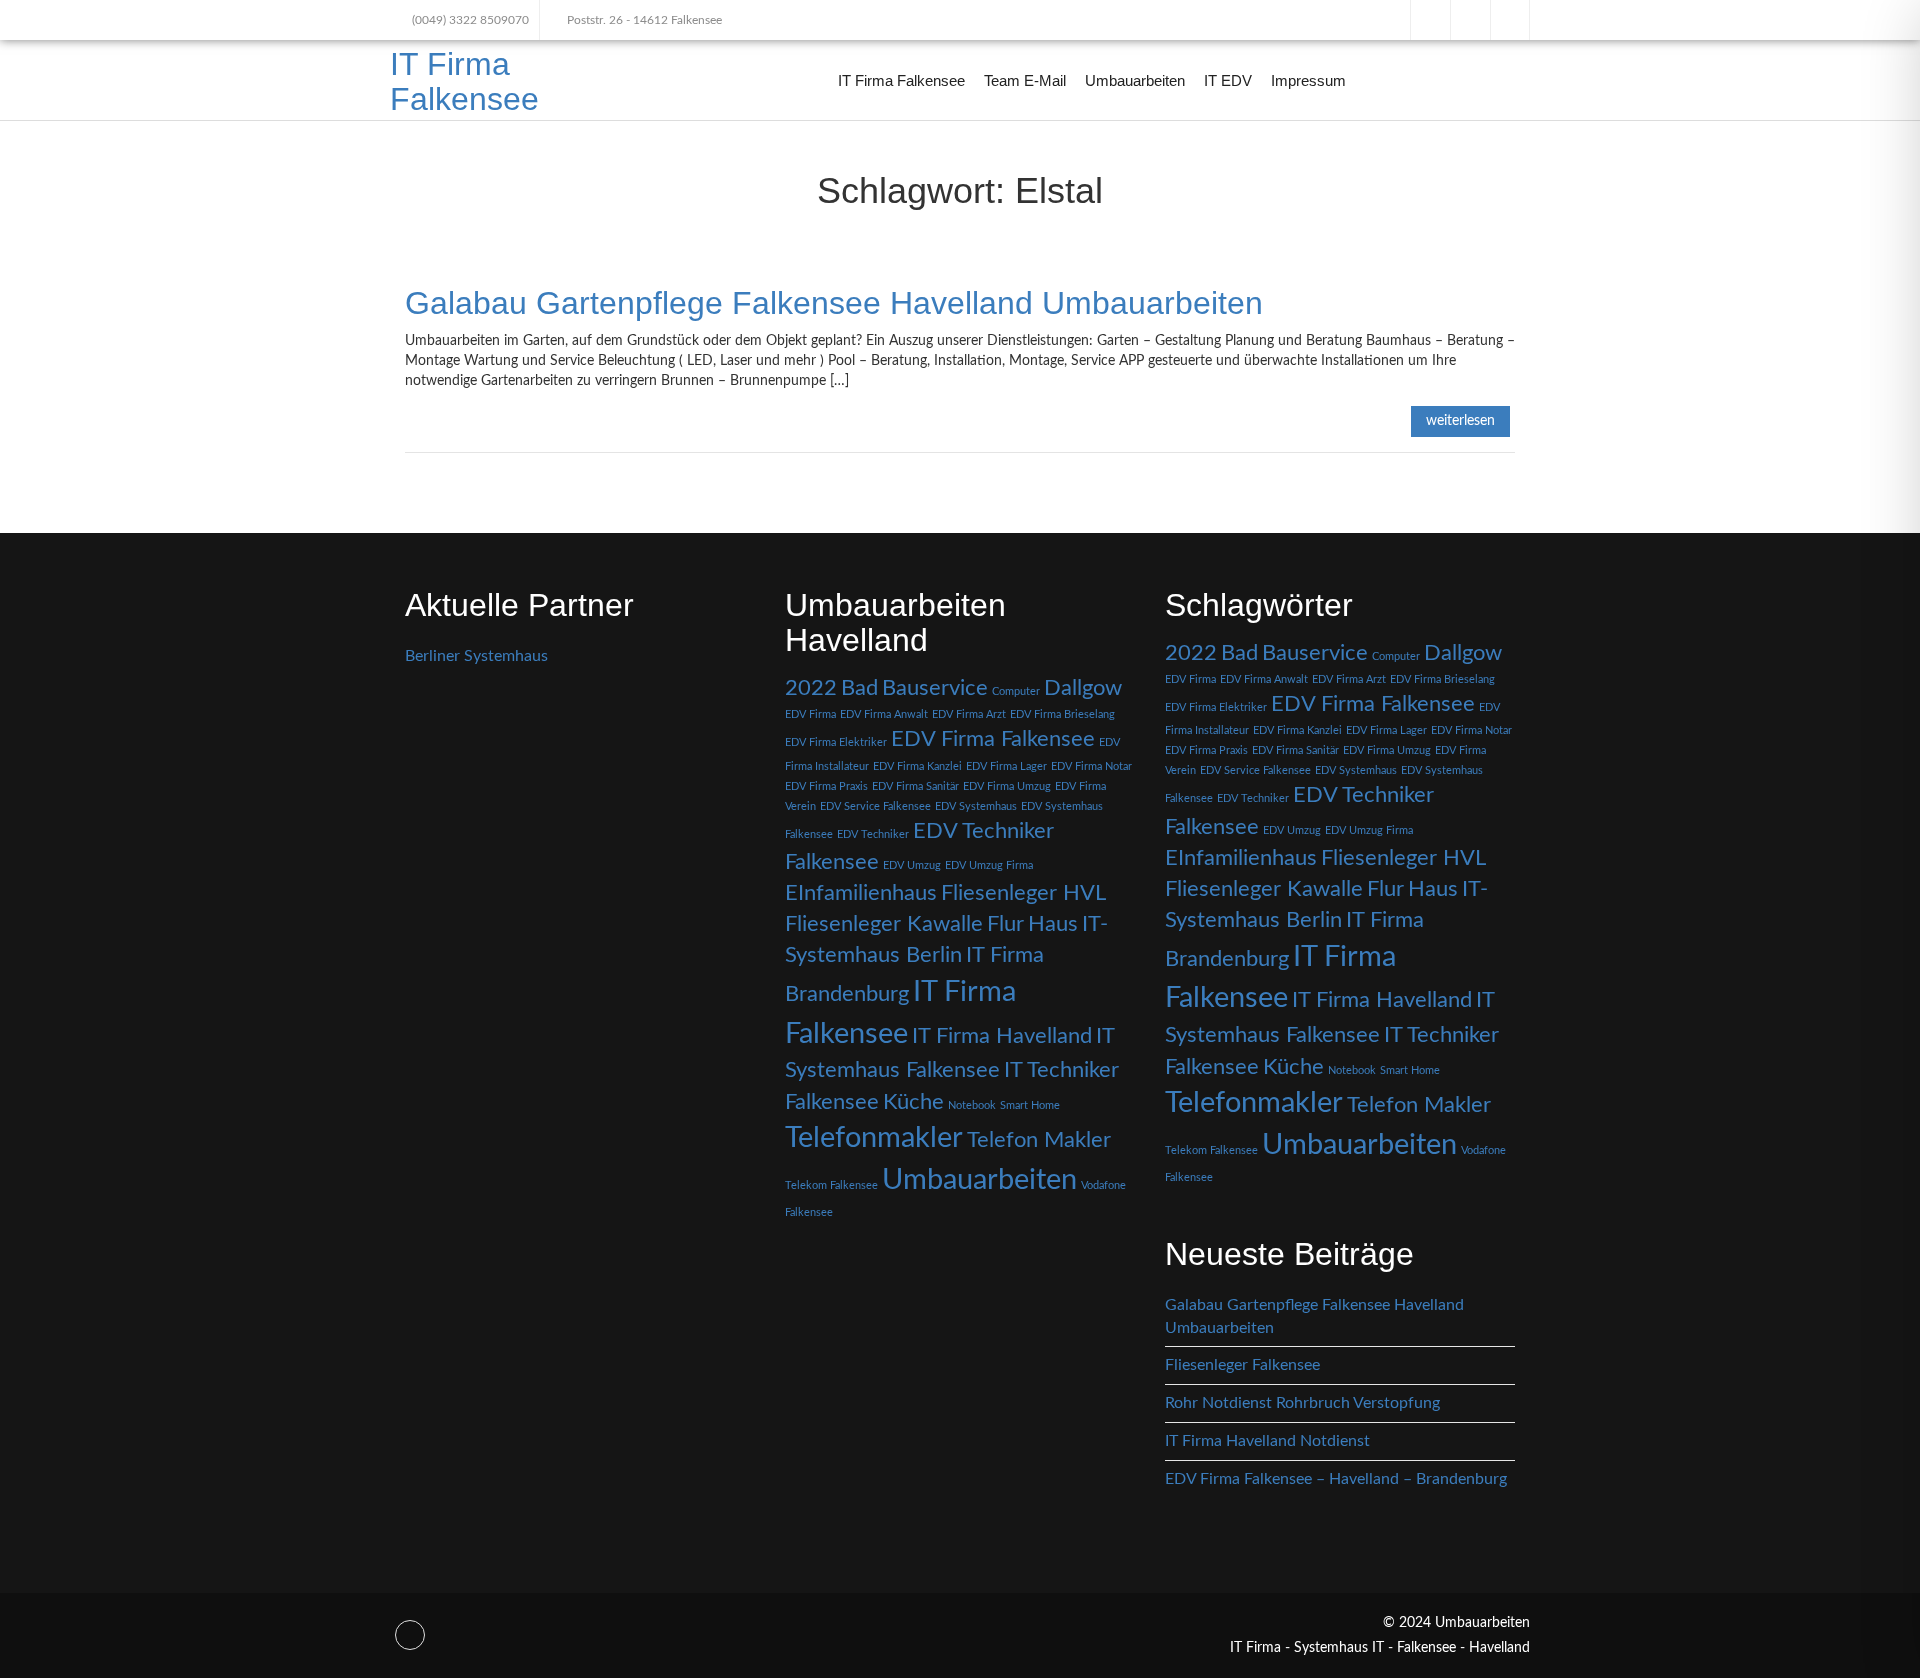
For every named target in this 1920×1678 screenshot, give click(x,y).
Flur (1005, 924)
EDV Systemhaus (976, 806)
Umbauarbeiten (1135, 80)
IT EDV (1228, 80)
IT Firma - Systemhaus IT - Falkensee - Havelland (1380, 1648)
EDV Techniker (873, 834)
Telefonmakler (874, 1138)
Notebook (972, 1105)
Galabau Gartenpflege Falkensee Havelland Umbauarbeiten (834, 303)
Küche (913, 1102)
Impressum (1308, 80)
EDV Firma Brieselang (1062, 714)
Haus (1053, 924)
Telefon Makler (1039, 1140)
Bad (859, 688)
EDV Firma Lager (1006, 766)
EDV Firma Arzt (969, 714)
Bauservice (935, 688)
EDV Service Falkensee (875, 806)
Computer (1016, 691)
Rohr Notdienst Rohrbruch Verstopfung (1302, 1403)
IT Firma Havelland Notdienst (1267, 1441)
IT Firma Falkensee (464, 81)
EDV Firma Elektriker (836, 742)
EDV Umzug (912, 865)
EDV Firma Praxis (826, 786)
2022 (811, 688)
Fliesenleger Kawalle (884, 924)
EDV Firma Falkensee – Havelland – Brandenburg (1336, 1479)
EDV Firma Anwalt (884, 714)
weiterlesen (1460, 421)
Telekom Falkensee (831, 1185)
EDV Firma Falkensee (993, 739)
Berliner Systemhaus (476, 656)
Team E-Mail (1025, 80)
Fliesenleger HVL (1023, 893)
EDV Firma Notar (1091, 766)
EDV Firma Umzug (1007, 786)
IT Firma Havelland (1002, 1036)
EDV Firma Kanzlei (917, 766)
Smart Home (1030, 1105)
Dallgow (1083, 688)
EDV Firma (810, 714)
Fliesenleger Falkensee (1242, 1365)
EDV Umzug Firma (989, 865)
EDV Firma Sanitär (915, 786)
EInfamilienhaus (861, 893)
